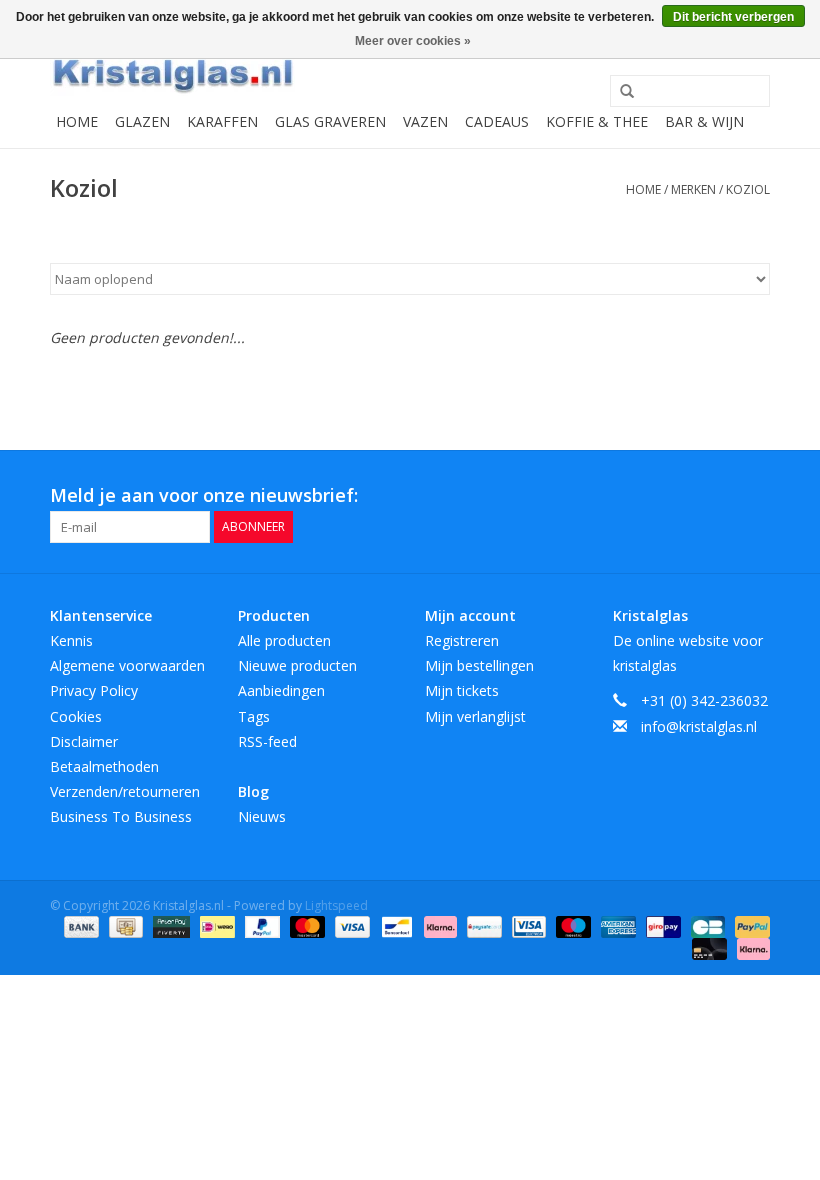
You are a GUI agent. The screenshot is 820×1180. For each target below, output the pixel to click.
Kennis (71, 640)
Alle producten (284, 640)
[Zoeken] (620, 92)
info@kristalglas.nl (699, 726)
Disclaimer (84, 741)
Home (77, 121)
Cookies (76, 716)
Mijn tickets (462, 690)
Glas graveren (330, 121)
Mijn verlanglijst (475, 716)
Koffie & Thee (597, 121)
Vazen (425, 121)
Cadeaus (497, 121)
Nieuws (262, 816)
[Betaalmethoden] (79, 925)
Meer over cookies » (413, 41)
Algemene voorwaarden (127, 665)
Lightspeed (336, 905)
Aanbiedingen (281, 690)
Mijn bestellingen (479, 665)
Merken (693, 189)
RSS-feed (267, 741)
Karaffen (222, 121)
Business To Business (121, 816)
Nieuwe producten (297, 665)
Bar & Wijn (704, 121)
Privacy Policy (94, 690)
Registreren (462, 640)
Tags (254, 716)
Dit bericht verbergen (733, 17)
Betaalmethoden (104, 766)
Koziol (748, 189)
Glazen (142, 121)
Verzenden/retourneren (125, 791)
